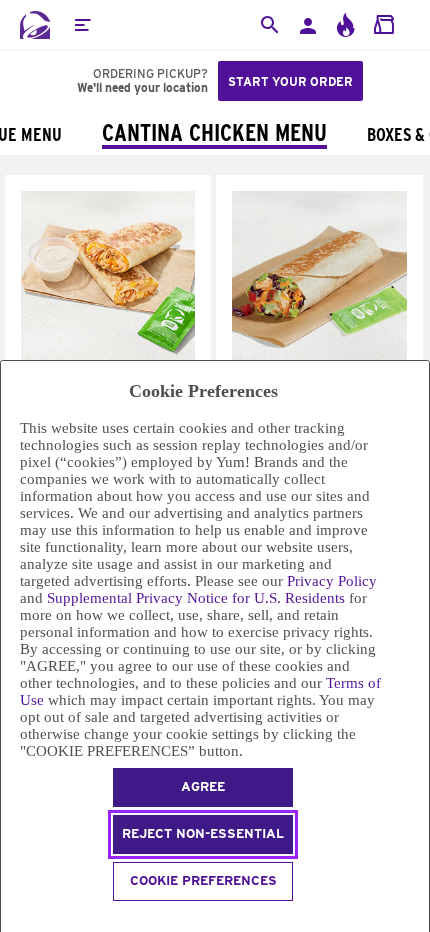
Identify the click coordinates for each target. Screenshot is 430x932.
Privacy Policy (332, 581)
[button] (82, 25)
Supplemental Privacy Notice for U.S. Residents (196, 598)
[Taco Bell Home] (35, 25)
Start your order (290, 81)
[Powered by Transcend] (9, 919)
